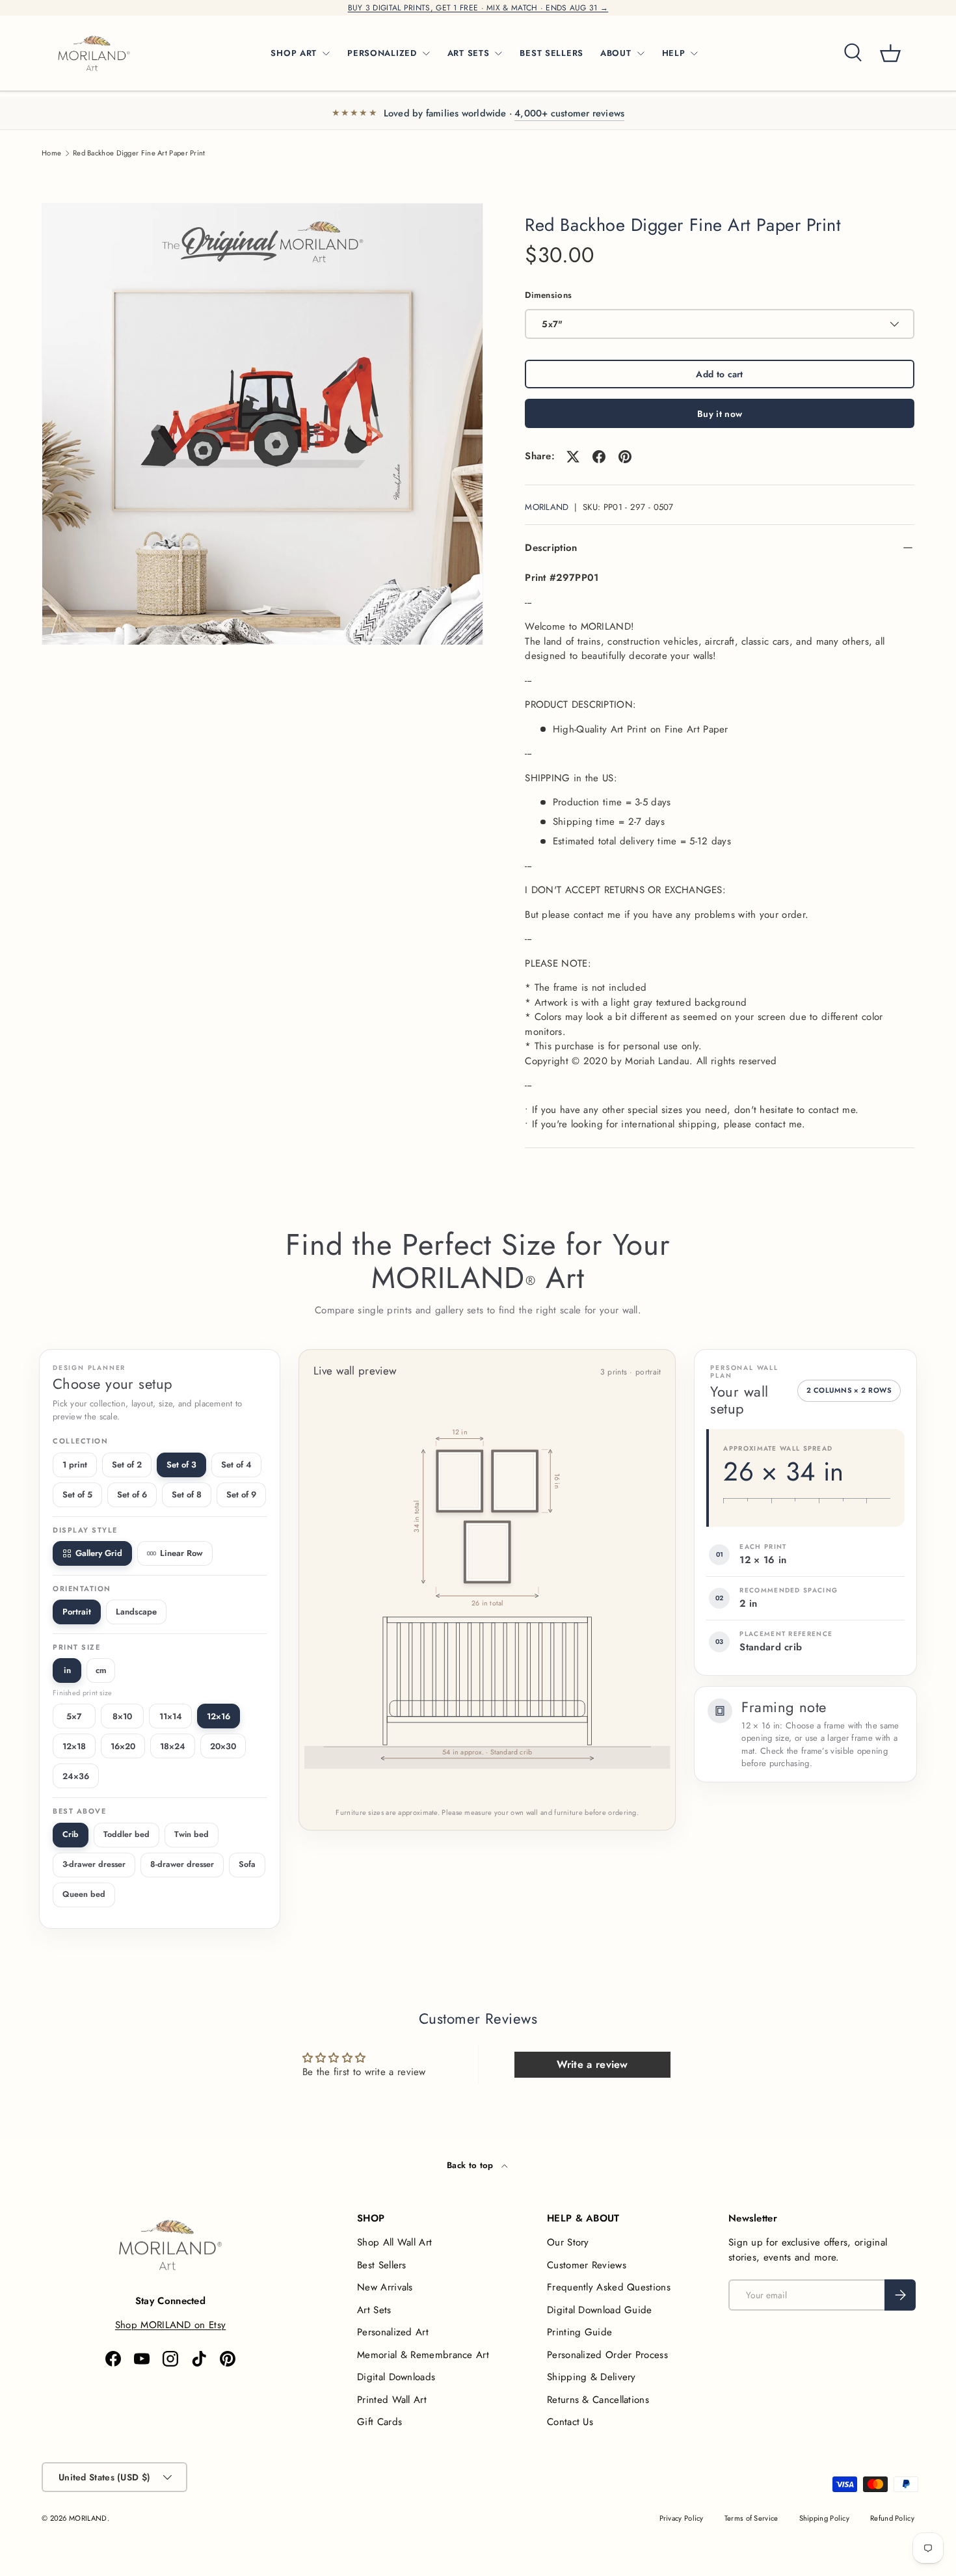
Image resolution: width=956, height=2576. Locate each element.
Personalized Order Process (607, 2355)
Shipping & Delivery (591, 2377)
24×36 (76, 1776)
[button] (890, 53)
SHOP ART (294, 53)
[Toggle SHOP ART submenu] (326, 53)
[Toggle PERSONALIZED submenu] (426, 53)
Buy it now (720, 414)
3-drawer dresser (94, 1864)
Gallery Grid (99, 1553)
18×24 (173, 1746)
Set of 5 (77, 1495)
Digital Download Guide (600, 2310)
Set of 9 (241, 1495)
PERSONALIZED (382, 53)
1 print (75, 1465)
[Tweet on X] (573, 457)
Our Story (568, 2242)
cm (101, 1670)
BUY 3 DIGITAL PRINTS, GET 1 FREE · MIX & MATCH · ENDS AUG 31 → (478, 8)
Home (51, 153)
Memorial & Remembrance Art (423, 2355)
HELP (674, 53)
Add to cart (719, 374)
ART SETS (469, 53)
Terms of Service (751, 2518)
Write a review (592, 2064)
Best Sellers (382, 2265)
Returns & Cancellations (598, 2400)
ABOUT (616, 53)
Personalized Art (393, 2332)
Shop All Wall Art (394, 2242)
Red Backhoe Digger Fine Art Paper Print (139, 153)
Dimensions (548, 295)
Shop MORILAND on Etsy (170, 2325)
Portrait (77, 1612)
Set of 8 (187, 1495)
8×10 (122, 1716)
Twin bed (192, 1834)
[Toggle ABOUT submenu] (641, 53)
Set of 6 (132, 1495)
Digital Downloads (396, 2377)
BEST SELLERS (551, 53)
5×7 (74, 1716)
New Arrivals (385, 2287)
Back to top (471, 2165)
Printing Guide (579, 2332)
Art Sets (374, 2310)
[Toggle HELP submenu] (694, 53)
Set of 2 (127, 1465)
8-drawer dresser (182, 1864)
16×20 (123, 1746)
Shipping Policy (825, 2518)
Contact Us (570, 2422)
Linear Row (181, 1553)
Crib (71, 1834)
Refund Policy (892, 2518)
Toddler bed (126, 1834)
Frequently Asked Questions (609, 2287)
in (67, 1670)
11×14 (171, 1716)
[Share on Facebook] (599, 457)
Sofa (247, 1864)
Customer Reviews (587, 2265)
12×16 (219, 1716)
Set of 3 (181, 1465)
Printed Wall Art (392, 2400)
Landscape (136, 1612)
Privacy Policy (682, 2518)
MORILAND (547, 507)
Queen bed (84, 1894)
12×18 (74, 1746)
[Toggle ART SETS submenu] (498, 53)
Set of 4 (236, 1465)
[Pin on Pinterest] (625, 457)
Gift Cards (379, 2422)
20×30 (223, 1746)
